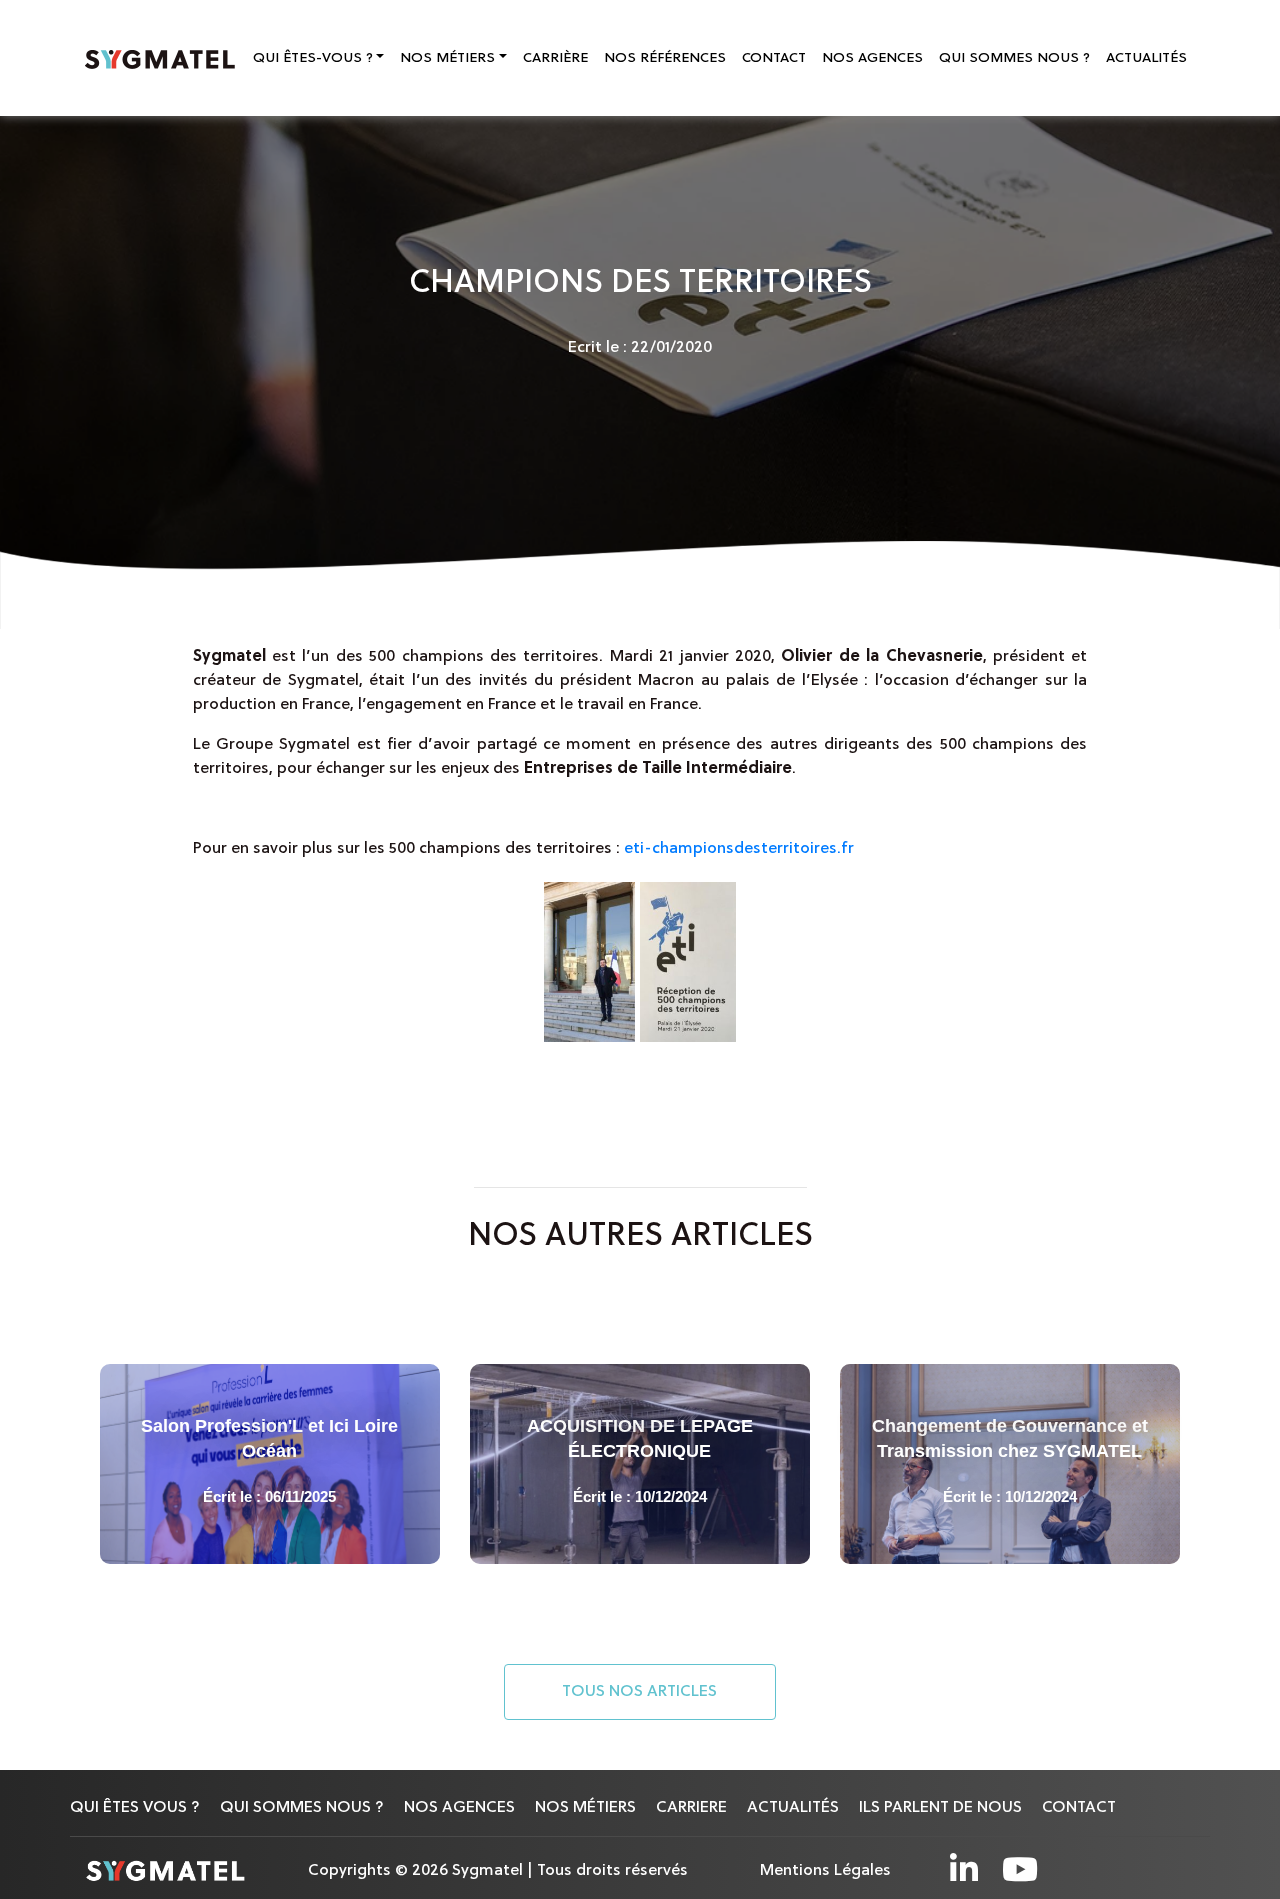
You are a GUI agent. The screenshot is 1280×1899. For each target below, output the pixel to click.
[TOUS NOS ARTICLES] (640, 1717)
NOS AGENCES (872, 58)
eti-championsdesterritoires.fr (739, 849)
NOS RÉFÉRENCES (665, 58)
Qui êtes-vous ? (313, 58)
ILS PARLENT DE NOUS (940, 1808)
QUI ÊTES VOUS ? (135, 1808)
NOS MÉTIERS (585, 1808)
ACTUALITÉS (1146, 58)
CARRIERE (691, 1808)
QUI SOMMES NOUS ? (1014, 58)
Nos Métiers (447, 58)
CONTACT (774, 58)
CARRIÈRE (555, 58)
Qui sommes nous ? (302, 1808)
